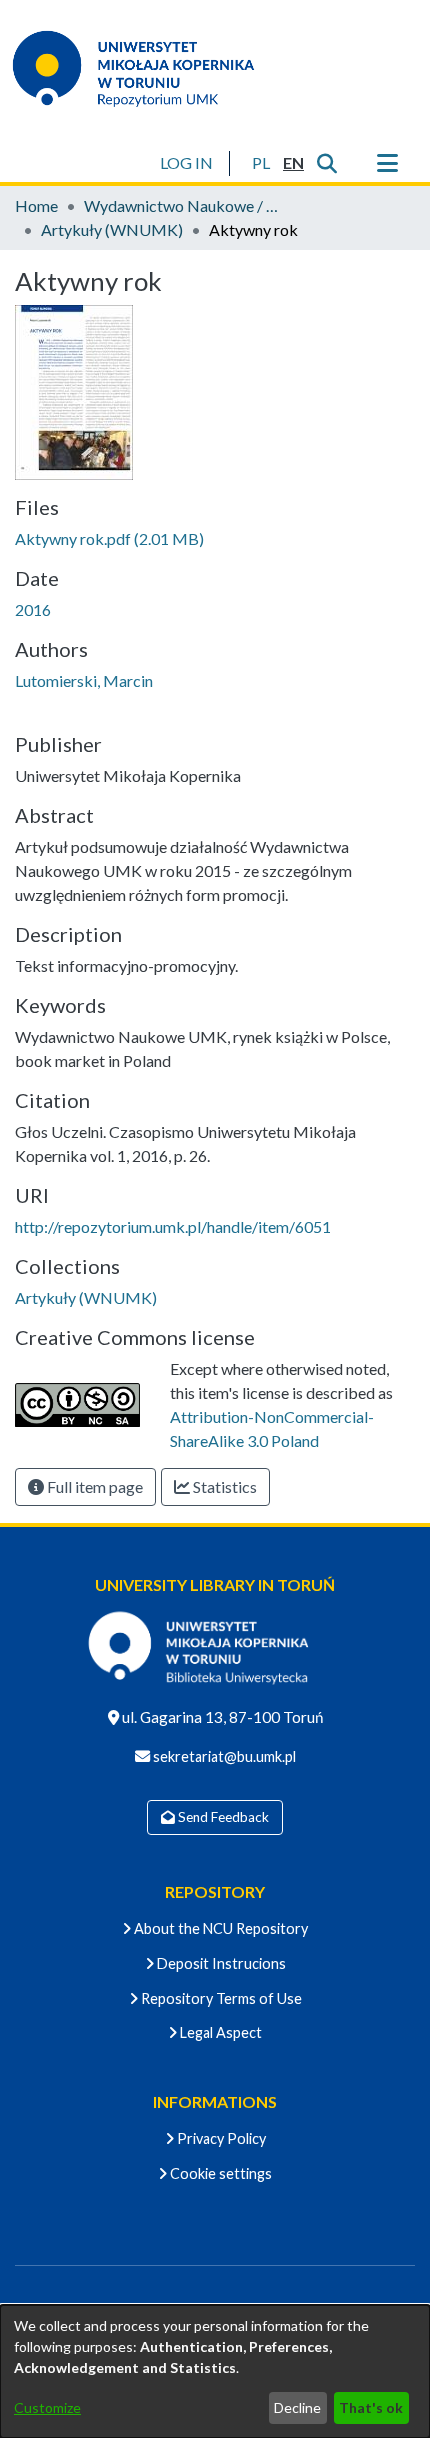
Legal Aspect (219, 2032)
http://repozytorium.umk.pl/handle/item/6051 (173, 1226)
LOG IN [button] (187, 162)
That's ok (371, 2407)
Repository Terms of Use (220, 1998)
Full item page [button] (93, 1486)
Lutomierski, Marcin (84, 680)
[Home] (146, 68)
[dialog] (215, 2371)
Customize (47, 2407)
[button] (260, 163)
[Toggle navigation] (387, 163)
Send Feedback (222, 1817)
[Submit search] (326, 163)
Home (36, 205)
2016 (33, 609)
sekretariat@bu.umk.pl (223, 1756)
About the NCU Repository (219, 1928)
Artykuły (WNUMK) (112, 229)
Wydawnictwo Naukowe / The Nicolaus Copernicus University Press (184, 205)
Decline (297, 2407)
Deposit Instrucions (220, 1963)
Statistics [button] (223, 1486)
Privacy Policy (220, 2138)
